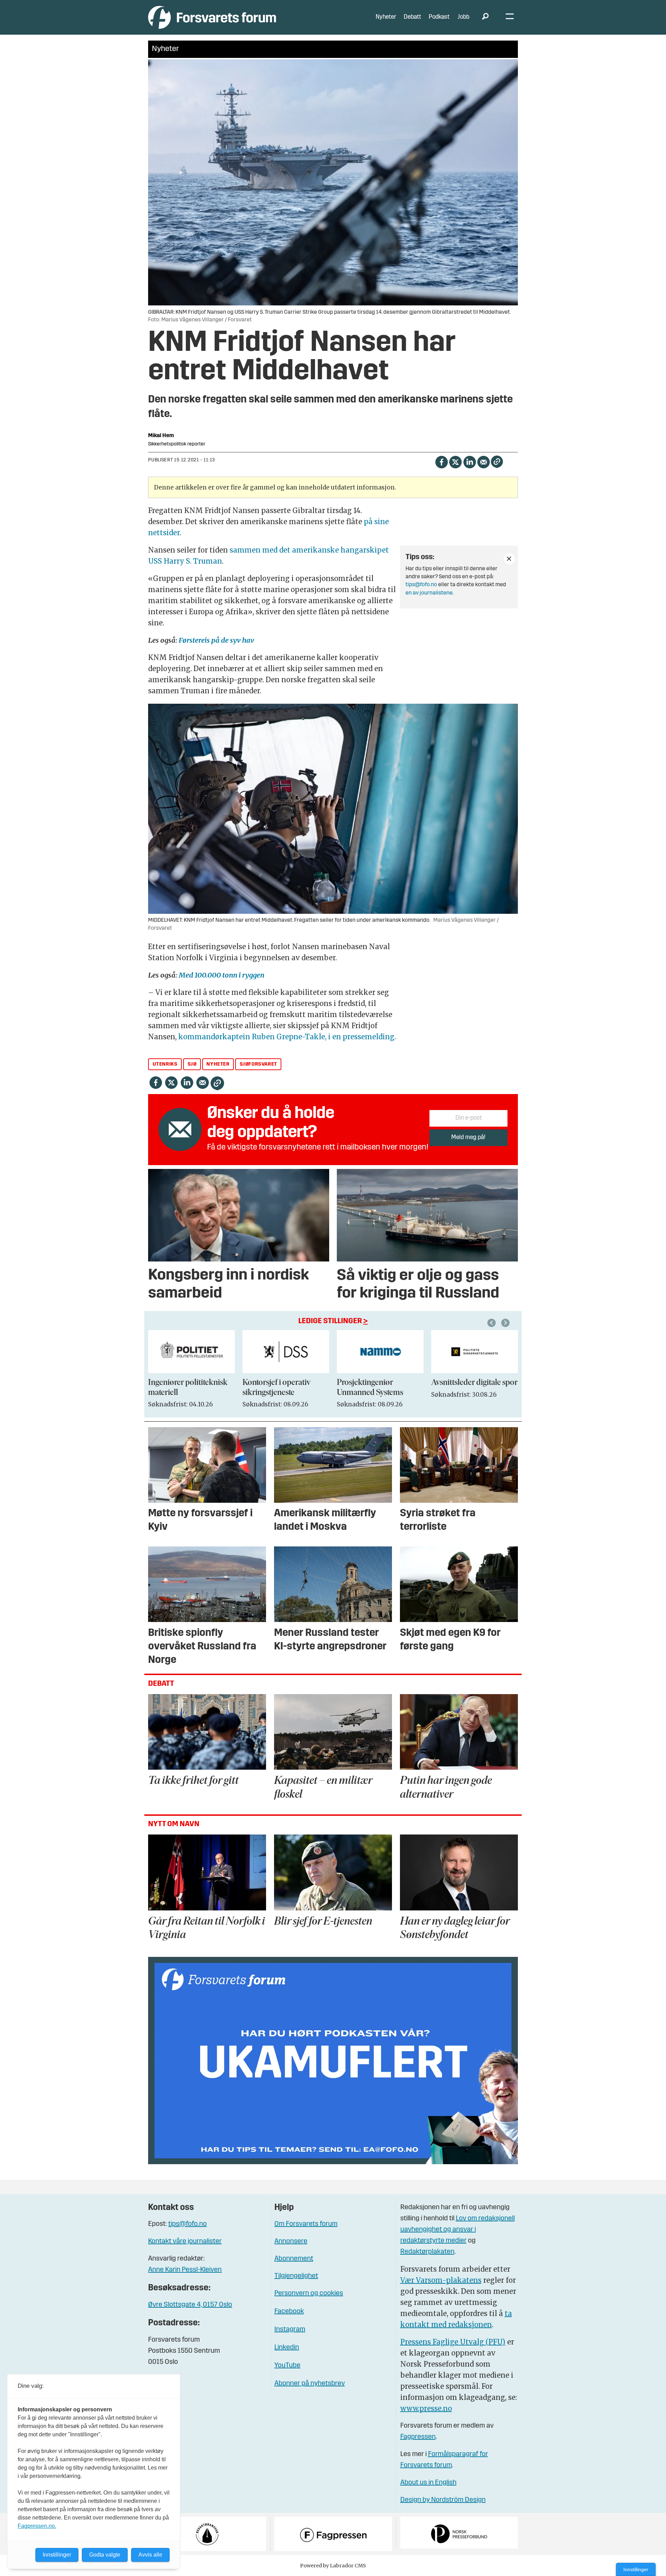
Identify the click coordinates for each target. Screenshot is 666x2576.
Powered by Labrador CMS (333, 2566)
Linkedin (287, 2348)
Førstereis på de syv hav (216, 640)
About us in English (428, 2483)
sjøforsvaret (258, 1064)
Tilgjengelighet (296, 2276)
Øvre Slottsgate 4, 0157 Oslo (190, 2305)
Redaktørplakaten (427, 2252)
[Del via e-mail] (483, 461)
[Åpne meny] (510, 18)
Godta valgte (105, 2555)
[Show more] (509, 559)
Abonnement (294, 2259)
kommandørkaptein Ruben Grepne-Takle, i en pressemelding (286, 1037)
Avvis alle (150, 2555)
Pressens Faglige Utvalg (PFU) (453, 2342)
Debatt (412, 17)
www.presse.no (426, 2408)
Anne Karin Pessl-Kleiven (185, 2270)
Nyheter (386, 17)
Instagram (290, 2330)
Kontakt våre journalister (185, 2241)
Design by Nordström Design (443, 2500)
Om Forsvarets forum (306, 2224)
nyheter (218, 1064)
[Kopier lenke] (497, 462)
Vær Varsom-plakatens (441, 2280)
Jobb (463, 17)
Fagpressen (418, 2437)
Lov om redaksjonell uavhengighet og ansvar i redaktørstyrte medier (458, 2230)
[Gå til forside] (212, 17)
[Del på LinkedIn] (469, 461)
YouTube (287, 2366)
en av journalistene (429, 593)
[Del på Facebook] (441, 461)
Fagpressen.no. (37, 2526)
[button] (493, 1323)
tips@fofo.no (421, 585)
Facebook (289, 2312)
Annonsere (291, 2241)
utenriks (165, 1064)
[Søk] (485, 17)
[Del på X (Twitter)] (455, 461)
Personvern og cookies (309, 2293)
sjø (192, 1064)
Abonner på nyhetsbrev (310, 2384)
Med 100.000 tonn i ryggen (221, 975)
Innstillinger (636, 2569)
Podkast (439, 17)
